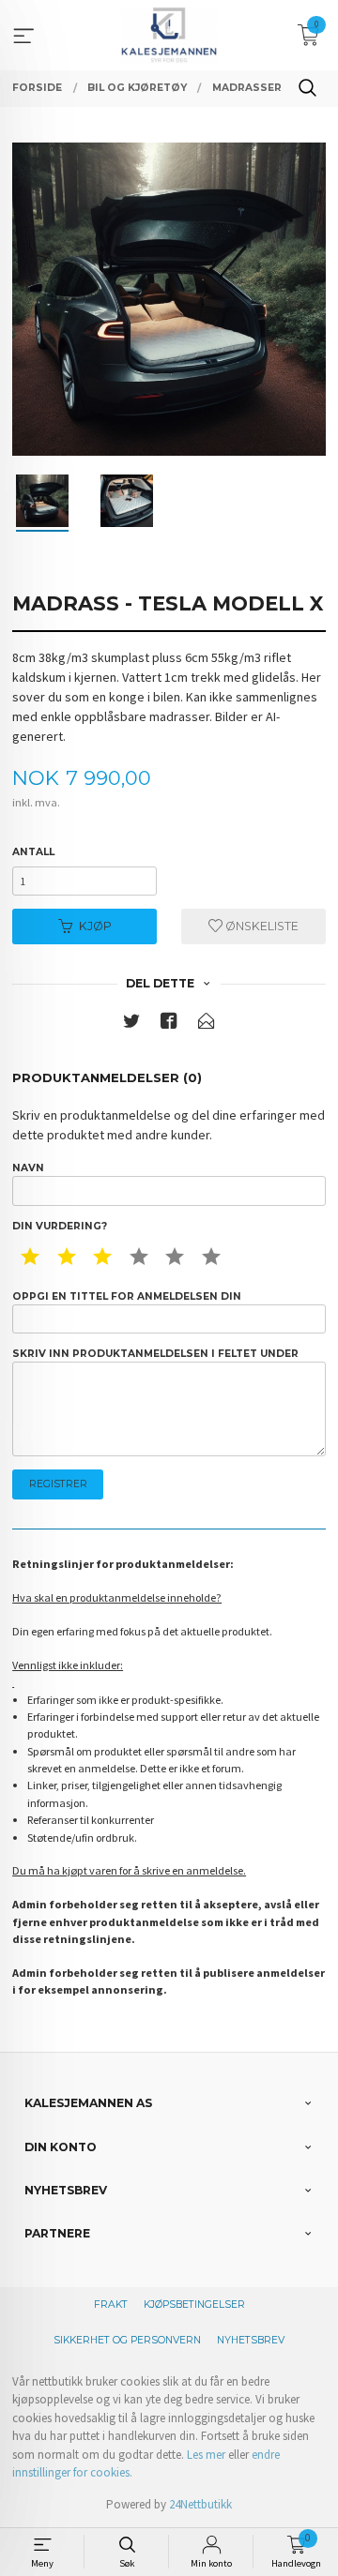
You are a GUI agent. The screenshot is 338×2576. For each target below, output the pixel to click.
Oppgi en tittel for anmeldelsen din (127, 1296)
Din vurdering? (60, 1226)
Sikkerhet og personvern (127, 2340)
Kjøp (95, 926)
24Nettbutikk (200, 2504)
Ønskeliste (261, 926)
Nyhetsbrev (251, 2340)
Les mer (206, 2455)
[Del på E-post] (207, 1024)
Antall (33, 852)
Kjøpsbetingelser (194, 2305)
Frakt (111, 2305)
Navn (28, 1168)
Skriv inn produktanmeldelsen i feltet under (155, 1354)
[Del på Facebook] (169, 1024)
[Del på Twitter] (131, 1024)
